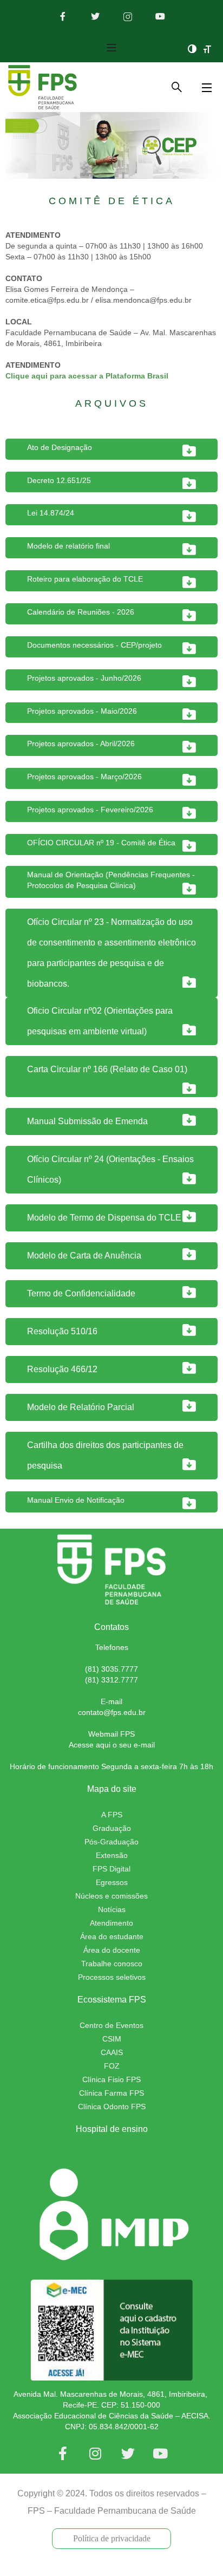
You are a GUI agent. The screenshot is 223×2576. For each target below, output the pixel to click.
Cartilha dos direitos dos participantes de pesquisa (105, 1455)
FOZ (112, 2066)
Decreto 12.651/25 (59, 480)
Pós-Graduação (111, 1842)
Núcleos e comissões (111, 1896)
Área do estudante (112, 1936)
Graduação (112, 1828)
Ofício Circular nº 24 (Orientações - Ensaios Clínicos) (110, 1169)
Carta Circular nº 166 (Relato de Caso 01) (107, 1069)
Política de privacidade (112, 2538)
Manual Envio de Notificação (76, 1500)
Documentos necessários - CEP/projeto (94, 645)
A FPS (112, 1815)
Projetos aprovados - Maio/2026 (82, 711)
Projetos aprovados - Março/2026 (84, 777)
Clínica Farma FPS (111, 2093)
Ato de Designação (60, 447)
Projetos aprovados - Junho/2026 (84, 678)
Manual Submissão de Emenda (87, 1121)
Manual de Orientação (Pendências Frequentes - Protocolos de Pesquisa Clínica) (111, 880)
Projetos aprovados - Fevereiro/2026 (90, 810)
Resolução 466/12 (62, 1369)
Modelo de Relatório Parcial (81, 1407)
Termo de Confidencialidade (81, 1293)
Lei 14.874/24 (51, 513)
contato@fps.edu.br (112, 1712)
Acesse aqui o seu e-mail (112, 1745)
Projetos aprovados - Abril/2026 (81, 744)
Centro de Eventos (111, 2025)
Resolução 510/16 (62, 1331)
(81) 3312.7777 (111, 1680)
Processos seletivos (112, 1977)
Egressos (112, 1882)
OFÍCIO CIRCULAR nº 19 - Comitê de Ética (101, 843)
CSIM (112, 2039)
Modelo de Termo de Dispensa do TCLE (104, 1218)
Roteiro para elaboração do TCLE (85, 579)
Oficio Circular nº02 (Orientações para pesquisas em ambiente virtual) (100, 1021)
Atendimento (111, 1923)
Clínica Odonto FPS (112, 2107)
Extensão (112, 1855)
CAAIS (112, 2052)
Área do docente (112, 1950)
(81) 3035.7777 (111, 1669)
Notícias (112, 1909)
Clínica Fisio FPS (111, 2079)
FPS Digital (111, 1869)
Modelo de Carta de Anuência (84, 1256)
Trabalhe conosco (112, 1964)
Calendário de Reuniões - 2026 (81, 612)
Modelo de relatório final (68, 546)
